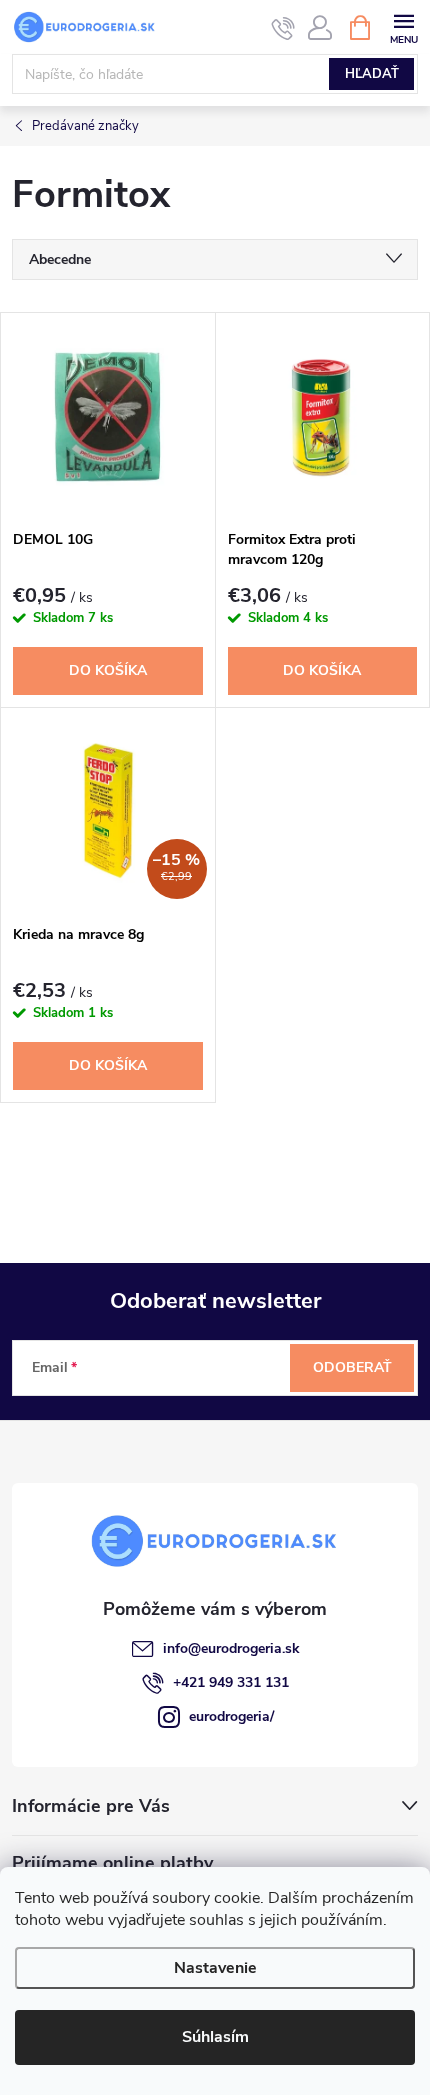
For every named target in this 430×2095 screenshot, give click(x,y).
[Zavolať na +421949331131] (283, 28)
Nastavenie (215, 1968)
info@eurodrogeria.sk (231, 1648)
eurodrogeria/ (231, 1716)
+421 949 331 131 (231, 1682)
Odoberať (352, 1367)
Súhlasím (215, 2037)
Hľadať (372, 74)
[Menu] (403, 26)
